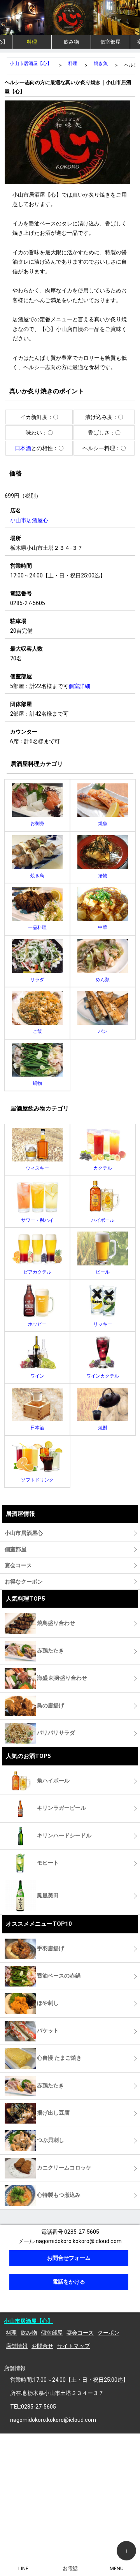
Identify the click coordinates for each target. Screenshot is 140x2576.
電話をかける (69, 2282)
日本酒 (23, 448)
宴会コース (80, 2333)
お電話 (70, 2568)
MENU (117, 2568)
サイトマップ (73, 2346)
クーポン (108, 2333)
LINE (23, 2568)
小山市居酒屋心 (29, 520)
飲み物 (71, 42)
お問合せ (42, 2346)
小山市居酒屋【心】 (28, 2321)
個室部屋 (110, 42)
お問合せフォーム (69, 2258)
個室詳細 (79, 686)
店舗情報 (17, 2346)
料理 (32, 42)
